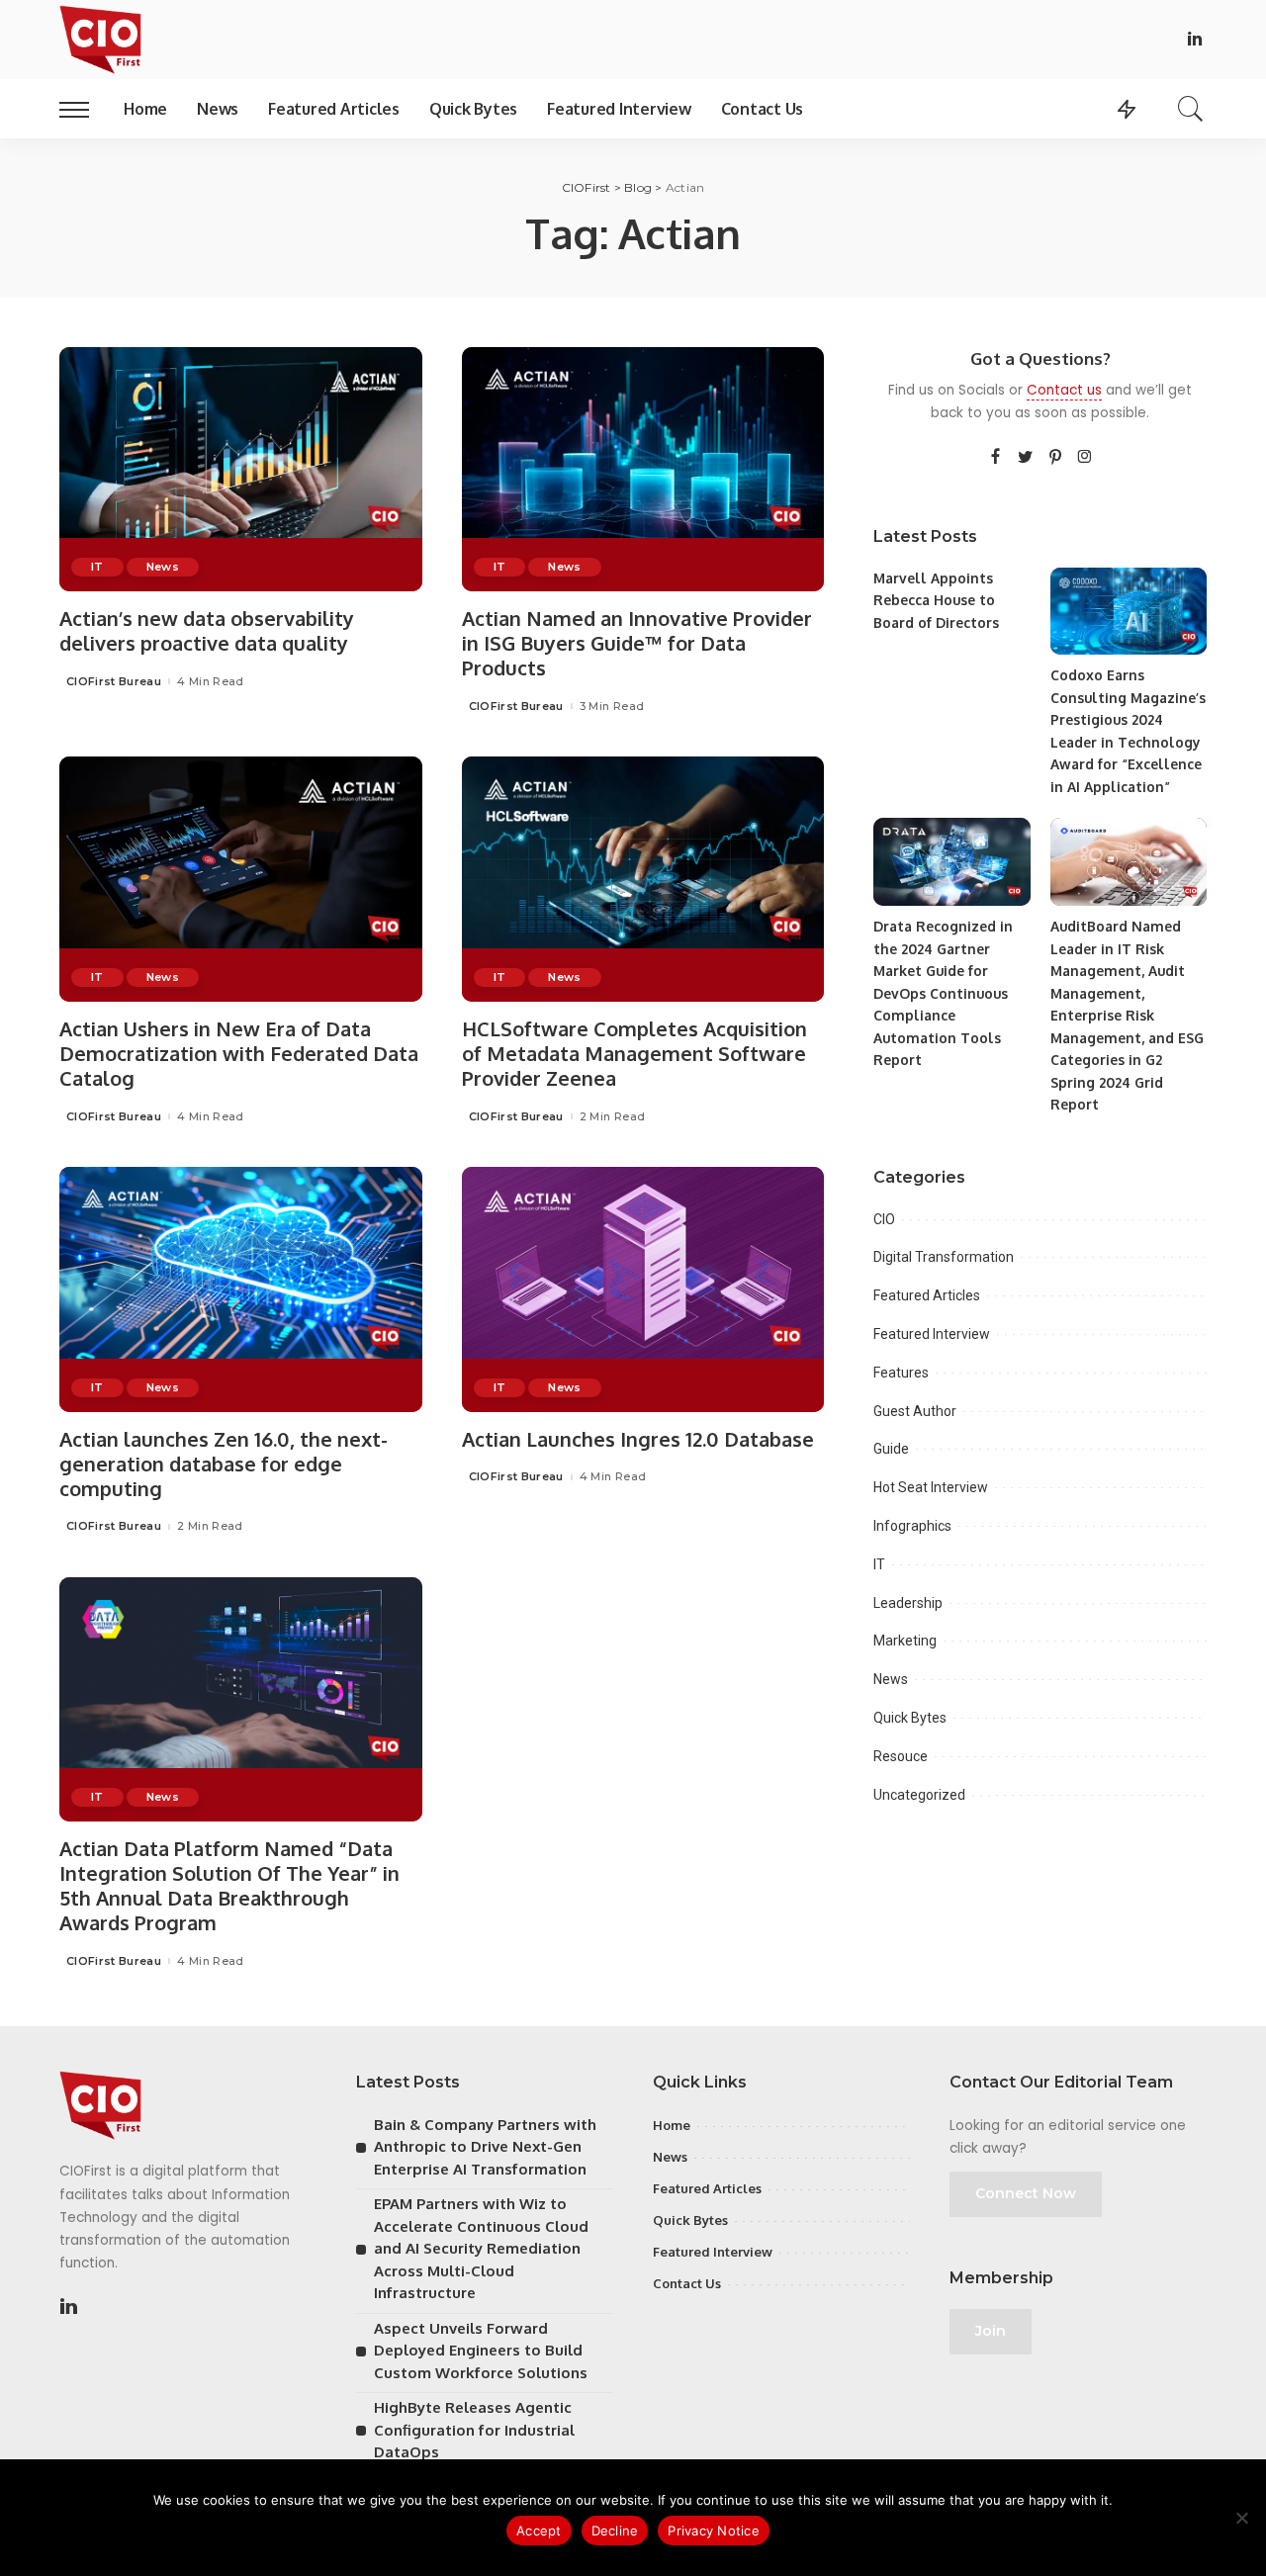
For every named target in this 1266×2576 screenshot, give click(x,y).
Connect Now (1026, 2193)
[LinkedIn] (1195, 40)
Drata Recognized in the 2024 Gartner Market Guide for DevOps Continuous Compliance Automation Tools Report (943, 993)
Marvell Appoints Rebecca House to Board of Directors (936, 600)
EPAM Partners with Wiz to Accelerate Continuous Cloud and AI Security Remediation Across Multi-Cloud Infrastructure (481, 2248)
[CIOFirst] (100, 40)
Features (901, 1373)
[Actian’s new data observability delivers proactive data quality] (241, 470)
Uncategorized (919, 1795)
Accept (539, 2531)
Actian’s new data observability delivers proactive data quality (207, 630)
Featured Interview (932, 1334)
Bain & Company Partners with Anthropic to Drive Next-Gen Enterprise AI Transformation (485, 2147)
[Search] (1191, 109)
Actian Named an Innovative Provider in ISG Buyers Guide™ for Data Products (637, 643)
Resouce (901, 1756)
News (163, 567)
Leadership (908, 1603)
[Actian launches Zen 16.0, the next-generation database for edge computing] (241, 1289)
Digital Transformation (944, 1257)
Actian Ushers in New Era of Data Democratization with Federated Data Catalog (239, 1053)
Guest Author (915, 1411)
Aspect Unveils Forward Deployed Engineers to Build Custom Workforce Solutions (481, 2351)
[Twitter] (1026, 458)
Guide (891, 1449)
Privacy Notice (714, 2531)
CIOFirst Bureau (114, 682)
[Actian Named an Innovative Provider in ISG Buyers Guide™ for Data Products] (643, 470)
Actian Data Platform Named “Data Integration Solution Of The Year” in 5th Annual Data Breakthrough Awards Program (229, 1885)
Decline (615, 2531)
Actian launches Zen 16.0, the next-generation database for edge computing (224, 1464)
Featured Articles (927, 1295)
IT (97, 567)
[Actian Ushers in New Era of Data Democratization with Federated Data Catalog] (241, 879)
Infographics (912, 1526)
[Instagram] (1085, 458)
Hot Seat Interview (931, 1487)
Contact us (1064, 390)
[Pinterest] (1055, 458)
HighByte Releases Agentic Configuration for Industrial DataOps (474, 2430)
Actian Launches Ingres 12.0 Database (638, 1439)
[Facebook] (995, 458)
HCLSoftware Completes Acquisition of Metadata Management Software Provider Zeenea (634, 1053)
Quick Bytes (910, 1718)
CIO (884, 1219)
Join (991, 2331)
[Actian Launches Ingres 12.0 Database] (643, 1289)
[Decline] (1241, 2518)
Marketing (905, 1641)
